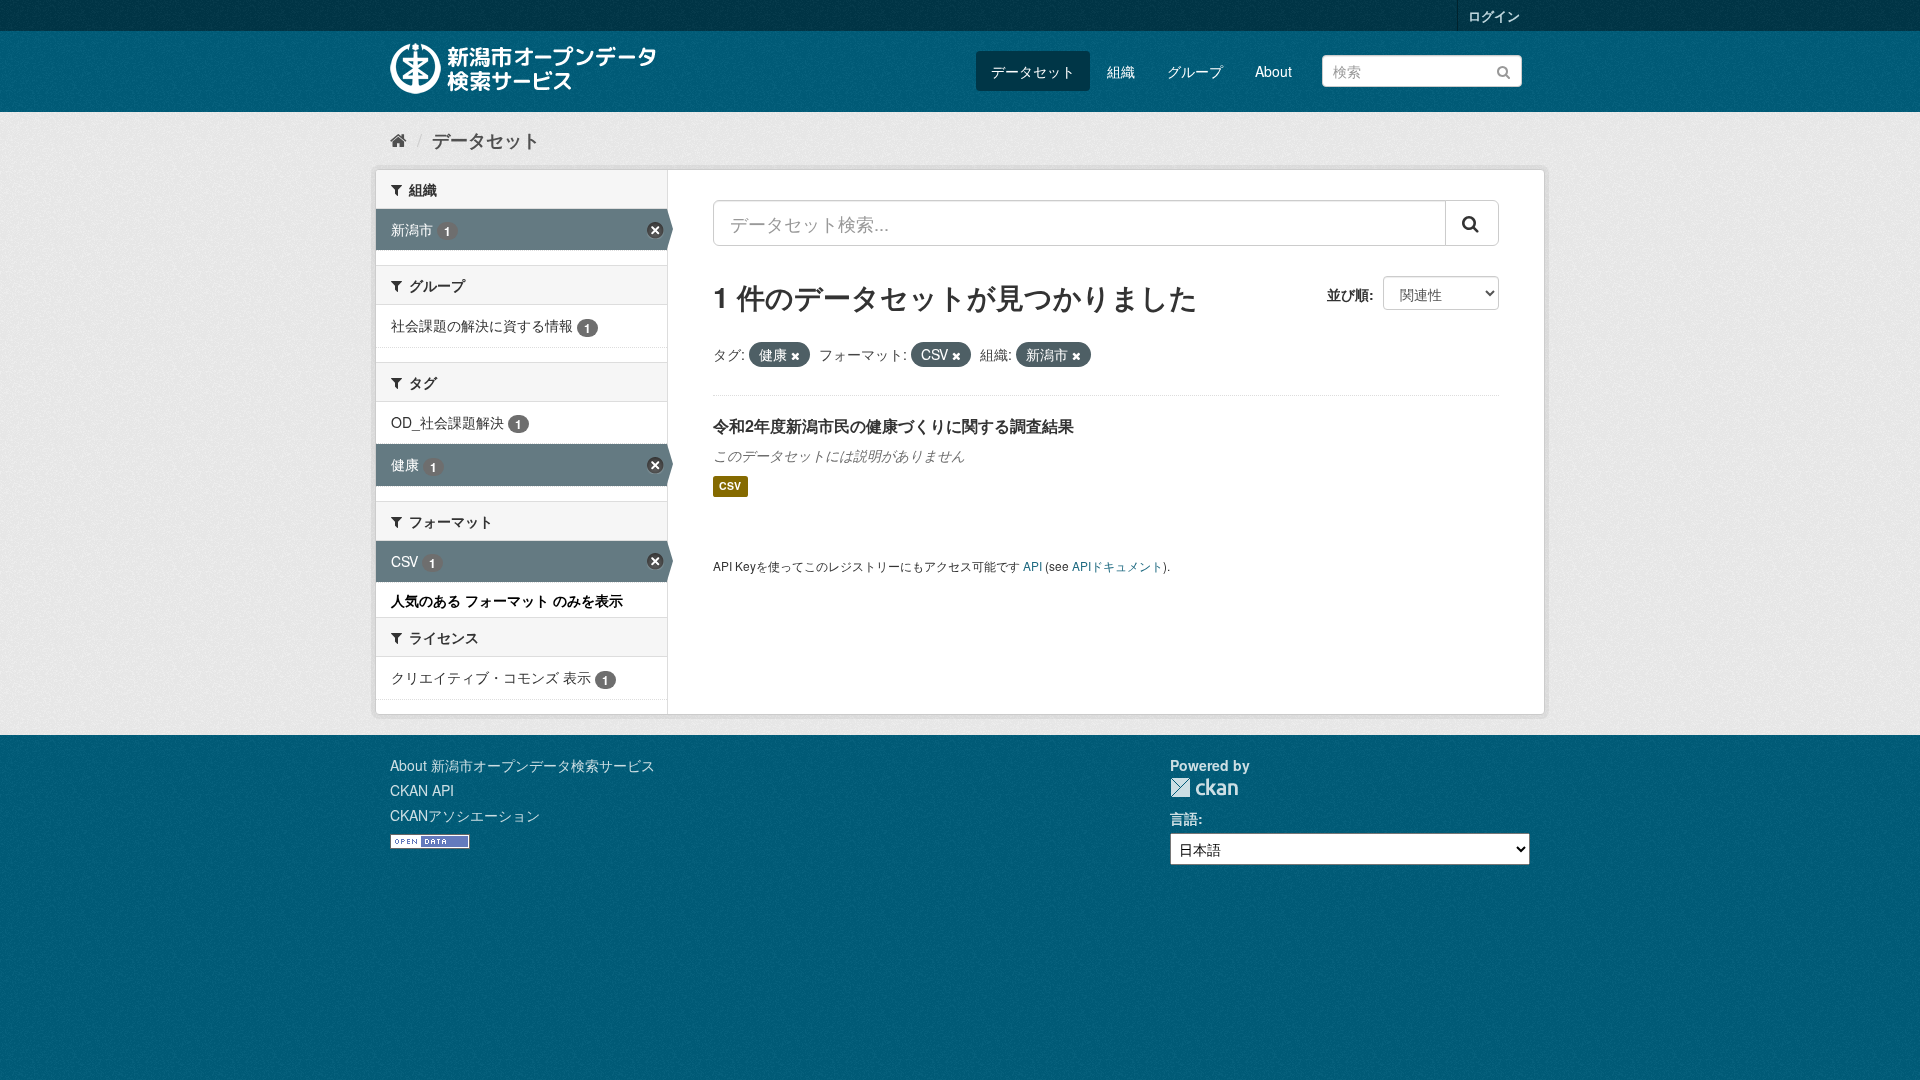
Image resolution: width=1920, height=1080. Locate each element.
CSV (730, 486)
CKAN (1204, 787)
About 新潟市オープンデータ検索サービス (522, 765)
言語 (1184, 818)
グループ (1195, 71)
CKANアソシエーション (465, 815)
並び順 (1348, 294)
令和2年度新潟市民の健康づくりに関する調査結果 (893, 425)
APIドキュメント (1117, 565)
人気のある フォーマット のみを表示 (507, 600)
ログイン (1494, 15)
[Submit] (1503, 69)
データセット (1033, 71)
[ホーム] (398, 139)
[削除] (795, 355)
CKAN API (422, 790)
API (1032, 565)
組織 (1121, 71)
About (1273, 71)
